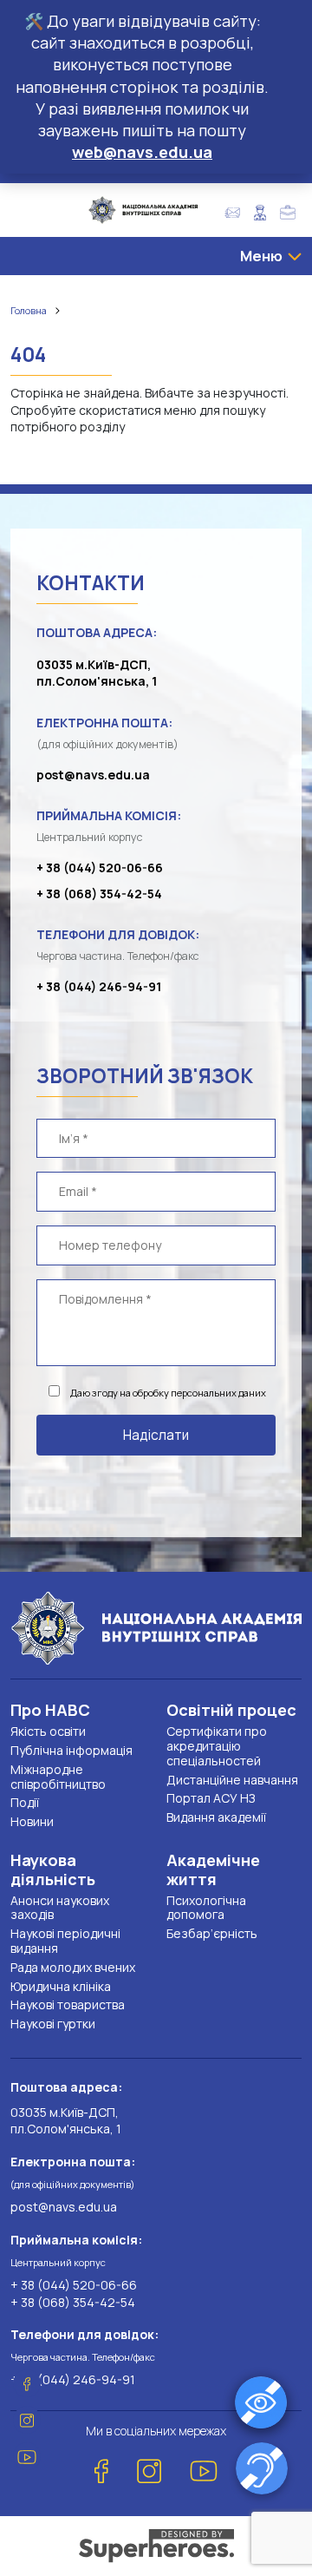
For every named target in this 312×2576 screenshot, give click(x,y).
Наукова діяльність (53, 1870)
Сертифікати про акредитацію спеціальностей (217, 1746)
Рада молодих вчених (73, 1967)
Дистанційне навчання (232, 1780)
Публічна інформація (71, 1750)
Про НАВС (50, 1710)
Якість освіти (48, 1731)
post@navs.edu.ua (93, 775)
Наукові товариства (68, 2004)
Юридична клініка (61, 1986)
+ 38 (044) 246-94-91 (99, 986)
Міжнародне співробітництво (58, 1777)
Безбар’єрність (212, 1933)
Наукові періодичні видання (65, 1941)
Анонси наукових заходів (60, 1908)
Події (25, 1802)
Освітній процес (231, 1710)
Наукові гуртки (53, 2024)
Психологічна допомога (206, 1908)
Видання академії (216, 1817)
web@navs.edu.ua (142, 152)
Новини (32, 1821)
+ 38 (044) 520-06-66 (100, 867)
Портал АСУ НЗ (211, 1798)
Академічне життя (213, 1870)
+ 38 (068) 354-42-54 (99, 894)
